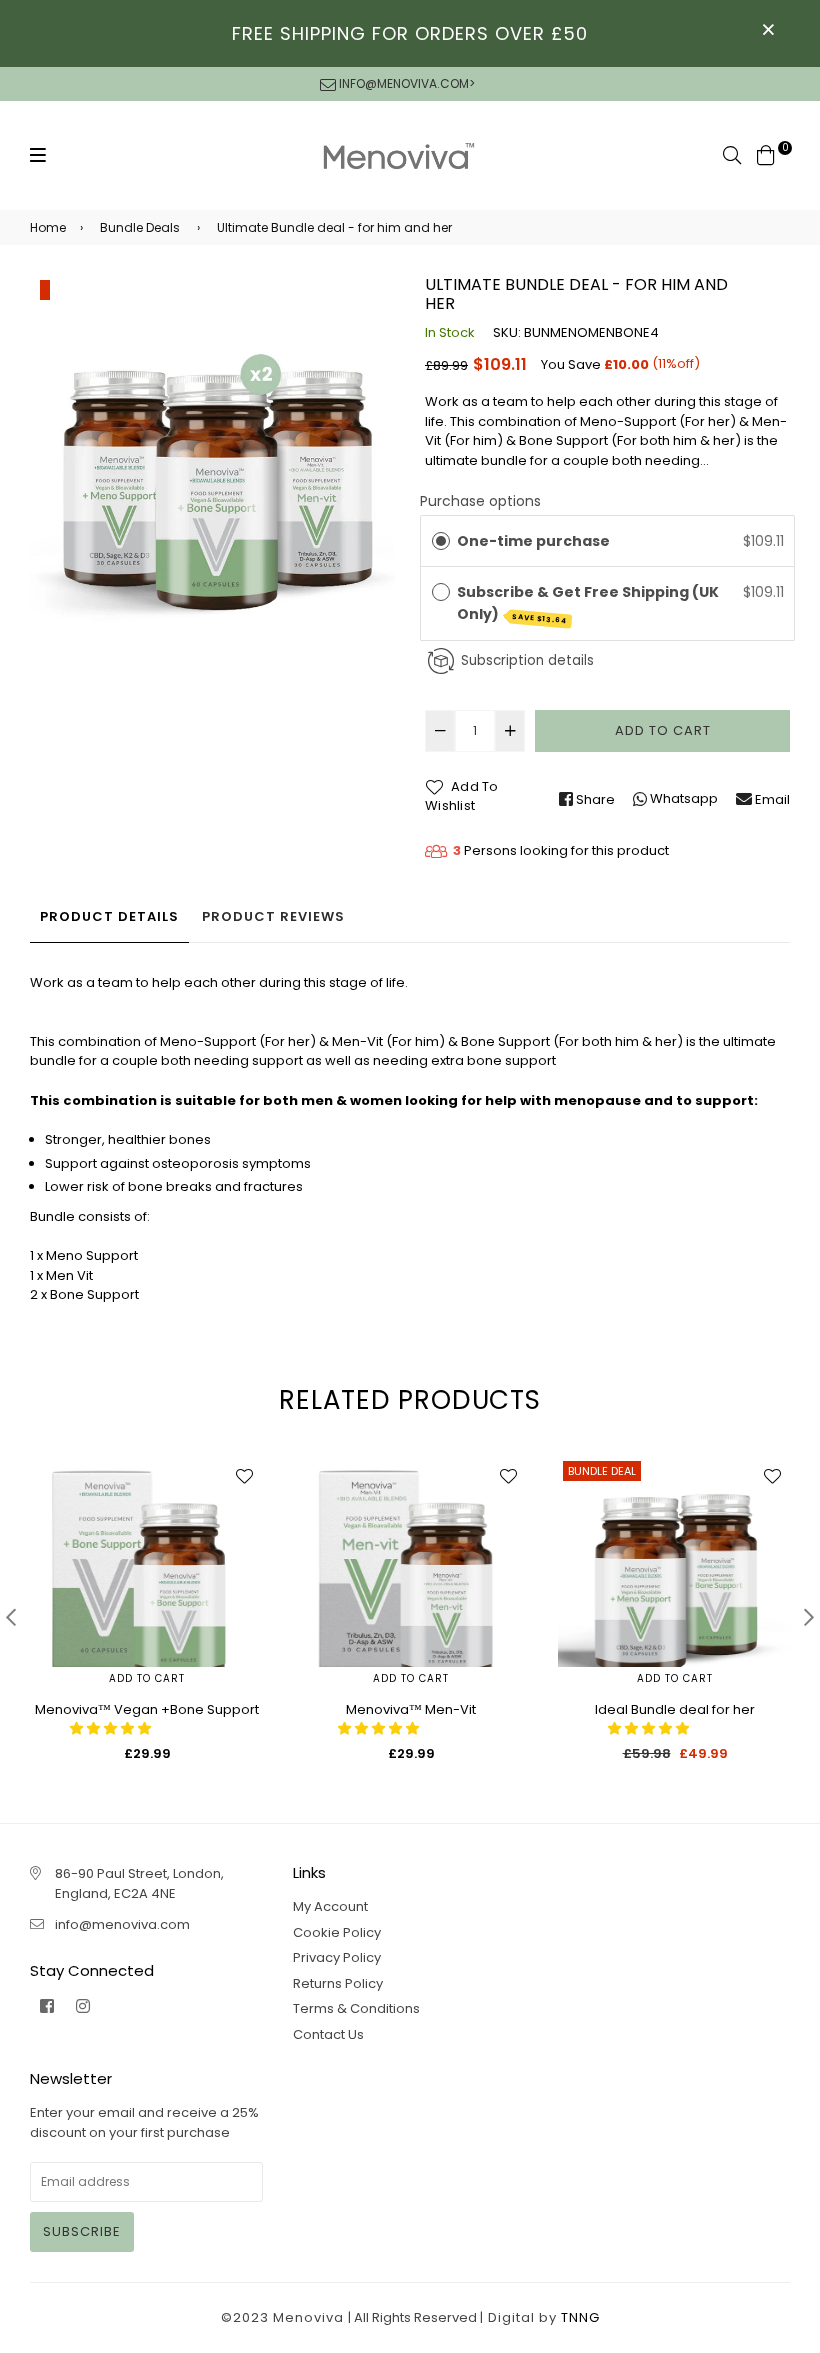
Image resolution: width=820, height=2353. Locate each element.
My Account (330, 1906)
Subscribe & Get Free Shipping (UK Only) (588, 604)
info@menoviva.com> (405, 83)
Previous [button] (11, 1617)
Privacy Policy (337, 1957)
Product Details (109, 916)
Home (48, 227)
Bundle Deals (140, 227)
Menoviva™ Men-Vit (411, 1709)
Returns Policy (338, 1983)
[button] (112, 1728)
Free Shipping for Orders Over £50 (410, 33)
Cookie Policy (337, 1932)
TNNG (580, 2317)
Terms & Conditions (356, 2008)
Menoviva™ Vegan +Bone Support (147, 1709)
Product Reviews (273, 916)
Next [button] (809, 1617)
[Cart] (766, 153)
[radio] (441, 541)
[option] (212, 455)
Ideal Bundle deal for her (675, 1709)
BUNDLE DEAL (602, 1471)
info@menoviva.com (122, 1924)
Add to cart (147, 1678)
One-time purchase (533, 541)
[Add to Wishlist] (244, 1476)
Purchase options (480, 501)
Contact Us (328, 2034)
